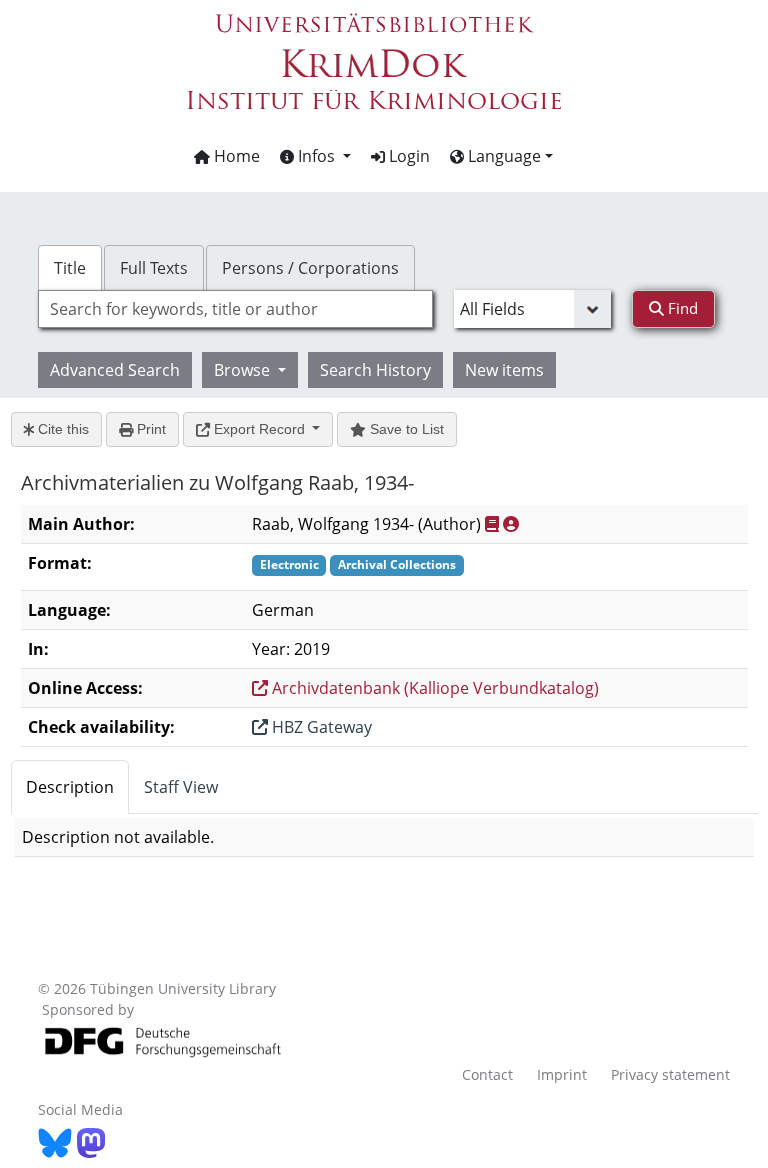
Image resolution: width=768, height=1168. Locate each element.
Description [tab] (70, 787)
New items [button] (504, 370)
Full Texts (154, 268)
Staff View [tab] (181, 787)
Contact (487, 1074)
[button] (315, 156)
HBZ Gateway (320, 727)
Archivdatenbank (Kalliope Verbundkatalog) (433, 688)
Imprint (562, 1074)
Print (149, 429)
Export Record (259, 429)
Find (681, 308)
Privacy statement (670, 1074)
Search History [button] (375, 370)
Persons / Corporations (310, 268)
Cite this (61, 429)
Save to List (405, 429)
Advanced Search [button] (115, 370)
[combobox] (235, 309)
